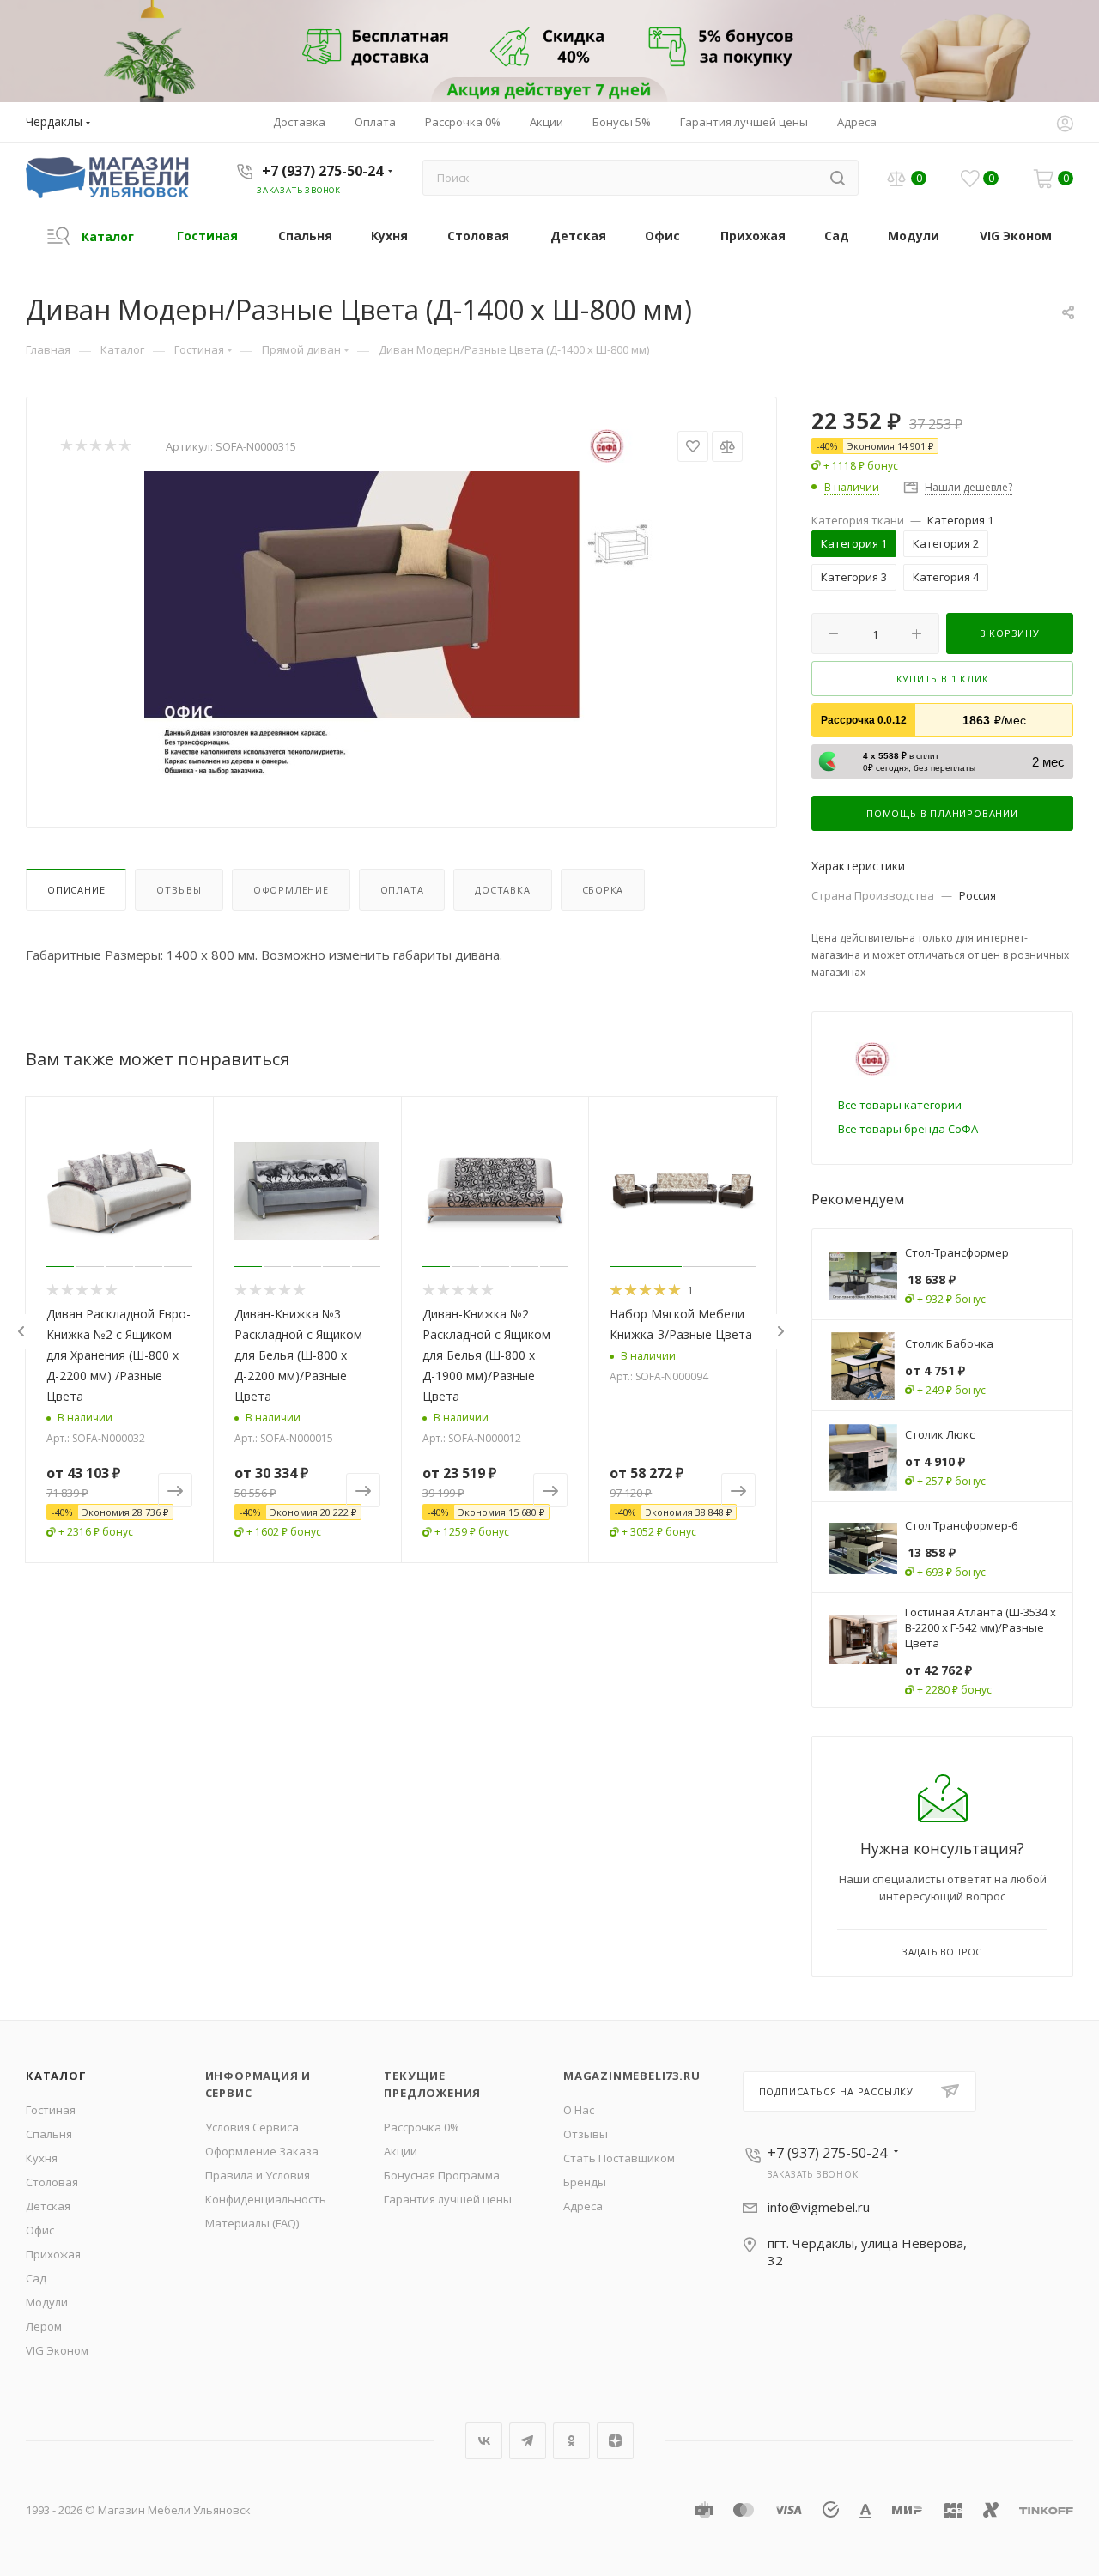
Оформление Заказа (262, 2151)
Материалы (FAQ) (252, 2223)
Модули (47, 2302)
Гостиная (51, 2110)
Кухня (42, 2158)
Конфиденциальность (266, 2199)
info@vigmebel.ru (819, 2207)
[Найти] (838, 178)
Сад (36, 2278)
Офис (40, 2230)
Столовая (52, 2182)
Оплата (402, 890)
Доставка (502, 890)
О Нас (579, 2110)
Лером (44, 2326)
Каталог (56, 2076)
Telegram (528, 2441)
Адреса (583, 2206)
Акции (401, 2151)
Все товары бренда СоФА (908, 1129)
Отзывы (179, 890)
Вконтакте (484, 2441)
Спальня (49, 2134)
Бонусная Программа (442, 2175)
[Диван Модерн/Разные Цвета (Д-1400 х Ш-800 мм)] (402, 625)
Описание (76, 890)
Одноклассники (571, 2441)
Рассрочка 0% (422, 2127)
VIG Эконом (57, 2350)
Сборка (603, 890)
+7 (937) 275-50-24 (322, 171)
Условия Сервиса (252, 2127)
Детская (48, 2206)
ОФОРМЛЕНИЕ (291, 890)
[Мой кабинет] (1065, 125)
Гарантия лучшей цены (448, 2199)
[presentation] (21, 1331)
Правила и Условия (258, 2175)
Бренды (585, 2182)
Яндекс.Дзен (615, 2441)
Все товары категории (900, 1105)
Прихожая (53, 2254)
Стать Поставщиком (619, 2158)
